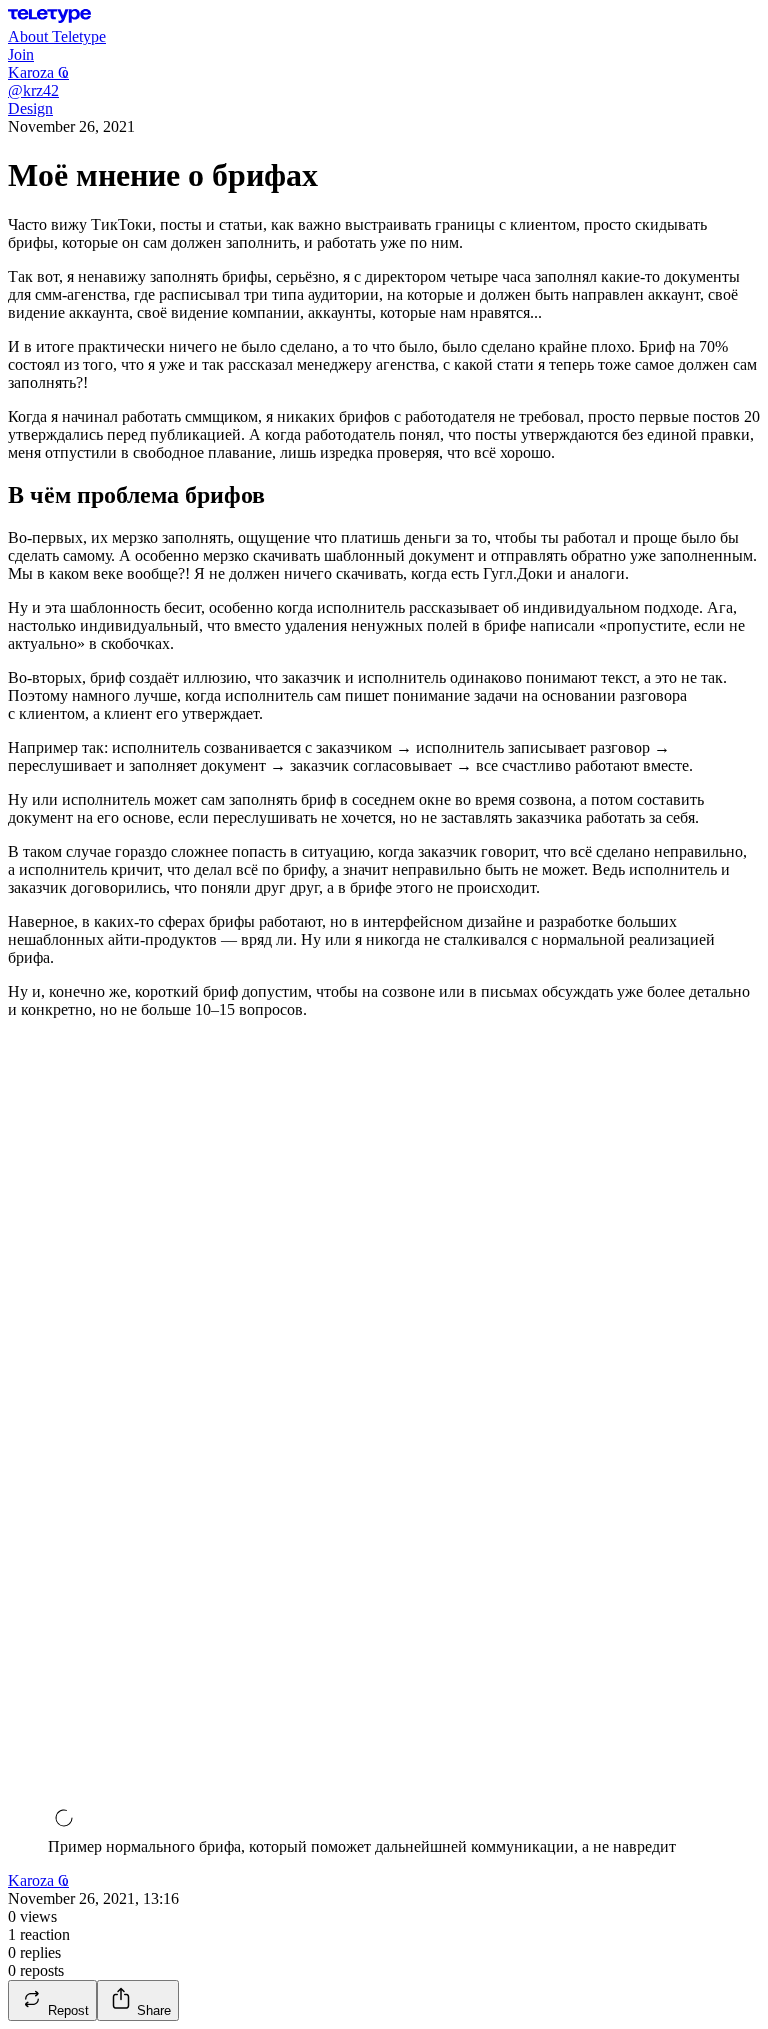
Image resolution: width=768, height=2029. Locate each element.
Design (30, 108)
